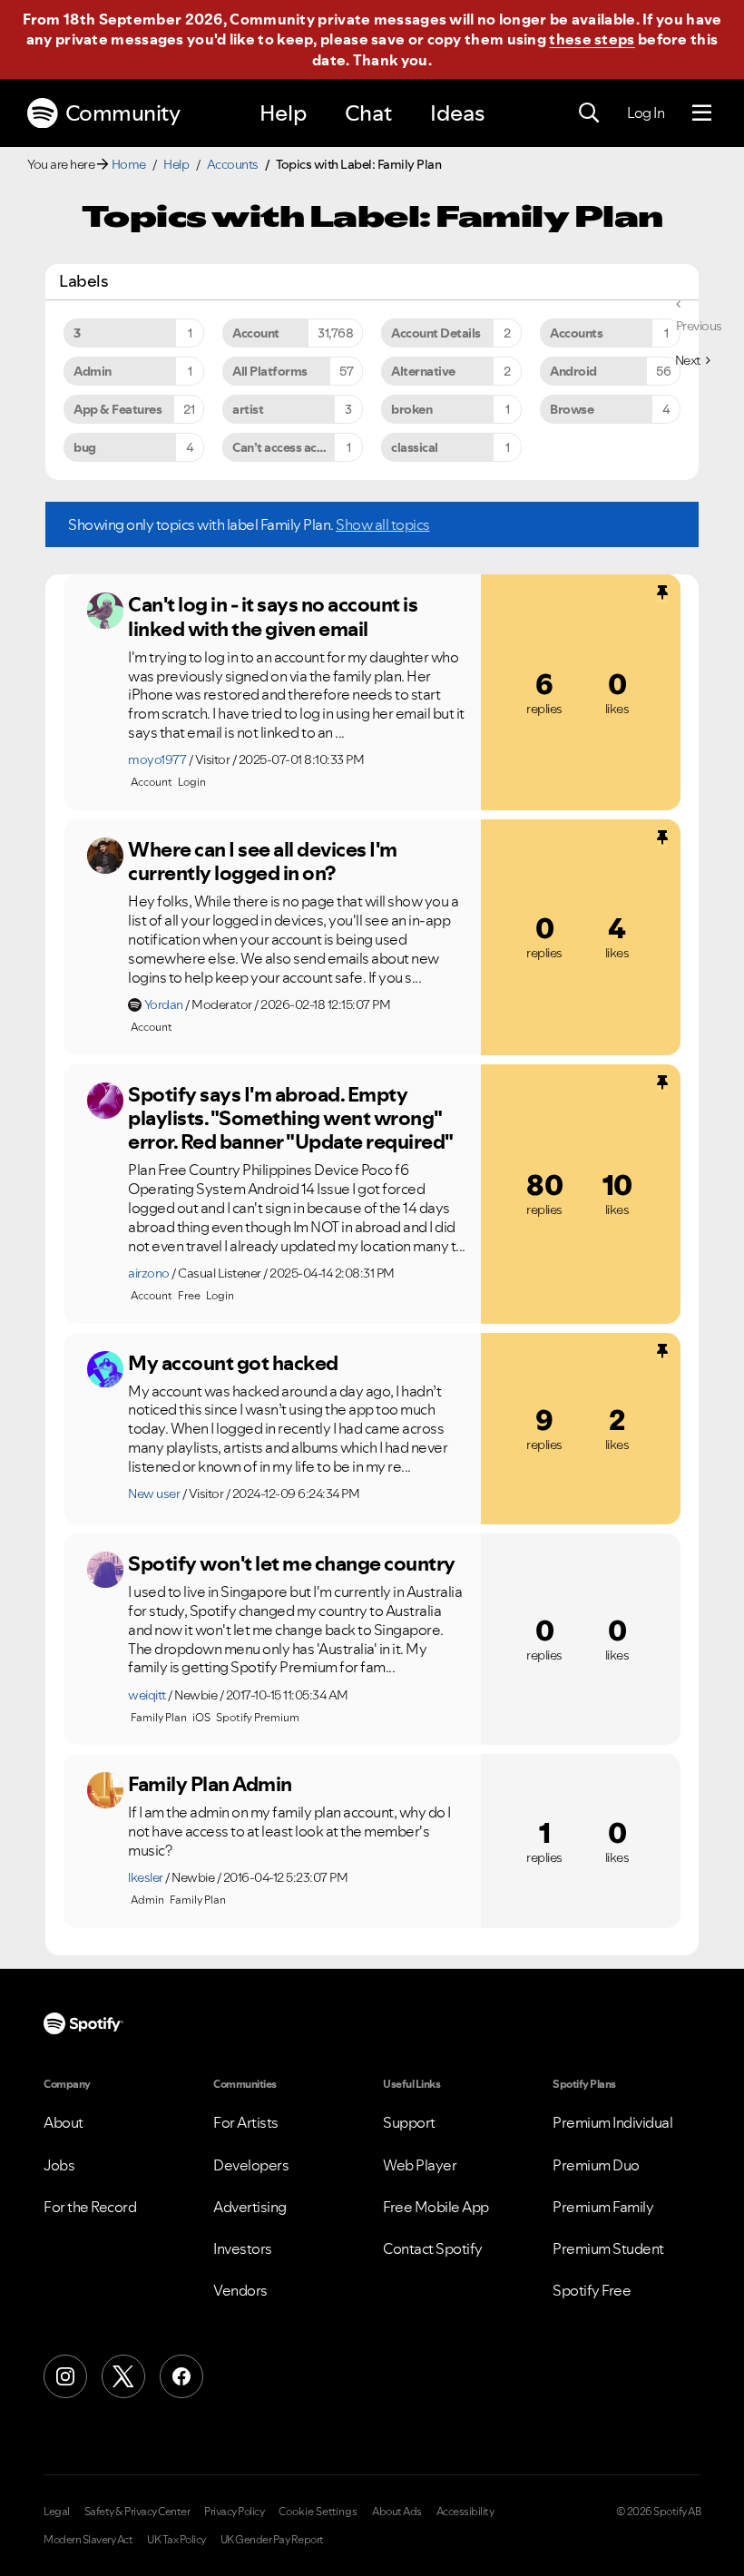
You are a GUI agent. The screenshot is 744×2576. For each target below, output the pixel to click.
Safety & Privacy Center (137, 2512)
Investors (243, 2248)
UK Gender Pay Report (272, 2540)
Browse (572, 409)
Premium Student (608, 2248)
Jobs (59, 2165)
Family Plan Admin (210, 1784)
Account (256, 333)
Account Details (436, 333)
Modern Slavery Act (88, 2540)
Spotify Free (592, 2290)
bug (85, 447)
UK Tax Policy (176, 2540)
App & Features (117, 409)
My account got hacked (233, 1363)
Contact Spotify (433, 2248)
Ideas (457, 113)
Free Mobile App (436, 2207)
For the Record (90, 2207)
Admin (93, 371)
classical (415, 447)
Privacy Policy (234, 2512)
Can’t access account (290, 447)
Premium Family (603, 2207)
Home (129, 164)
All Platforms (270, 371)
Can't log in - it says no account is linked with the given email (273, 617)
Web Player (420, 2165)
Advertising (250, 2207)
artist (248, 409)
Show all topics (383, 524)
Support (409, 2122)
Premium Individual (612, 2122)
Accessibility (465, 2512)
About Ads (397, 2512)
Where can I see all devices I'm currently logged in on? (263, 862)
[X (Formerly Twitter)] (123, 2376)
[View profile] (105, 611)
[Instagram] (65, 2376)
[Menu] (702, 113)
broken (411, 409)
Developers (251, 2165)
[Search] (589, 113)
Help (283, 113)
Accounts (233, 164)
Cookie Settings (318, 2512)
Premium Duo (596, 2165)
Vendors (240, 2290)
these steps (592, 39)
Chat (368, 113)
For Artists (246, 2122)
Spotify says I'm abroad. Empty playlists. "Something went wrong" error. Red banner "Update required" (291, 1118)
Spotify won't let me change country (292, 1563)
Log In (646, 113)
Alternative (423, 371)
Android (573, 371)
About (64, 2122)
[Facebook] (181, 2376)
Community (123, 113)
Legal (57, 2512)
